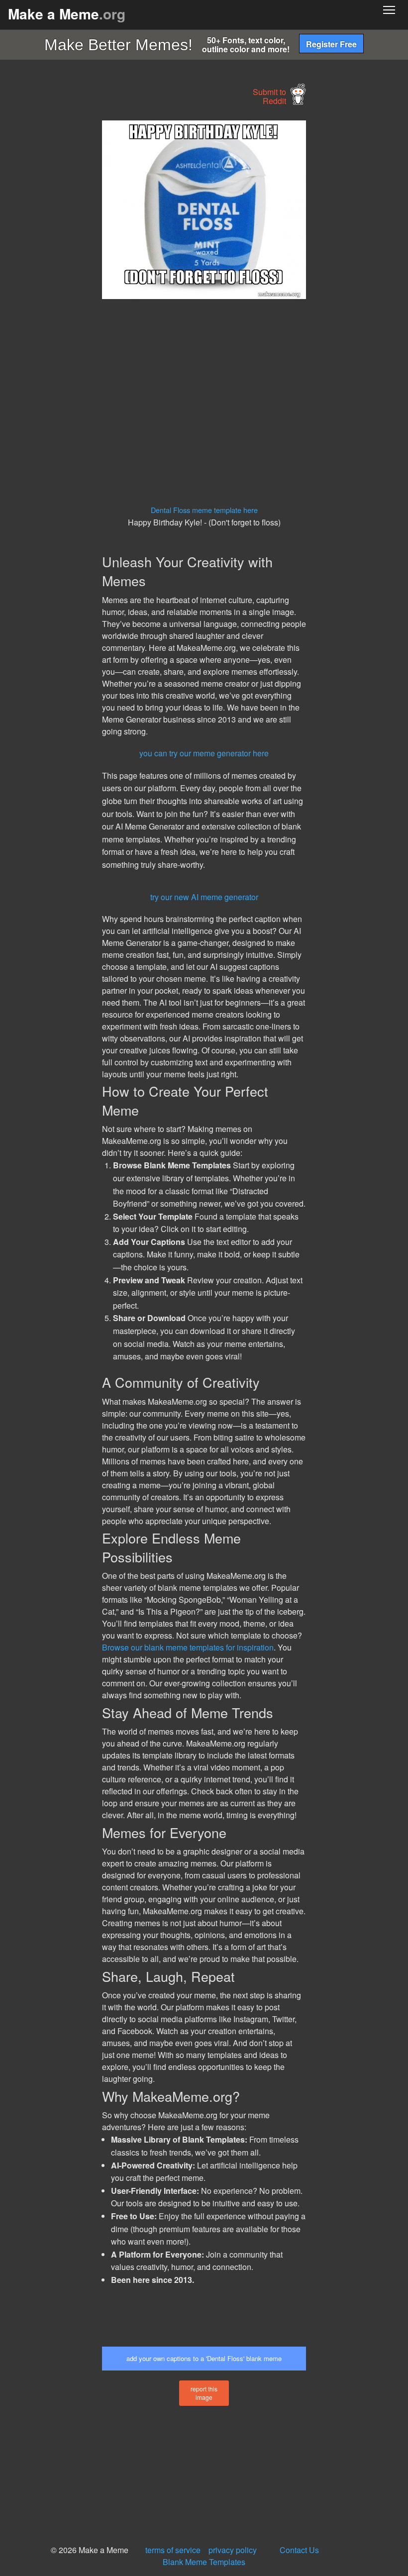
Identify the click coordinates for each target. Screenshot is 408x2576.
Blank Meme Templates (204, 2562)
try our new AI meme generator (204, 897)
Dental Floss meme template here (204, 510)
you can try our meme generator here (204, 753)
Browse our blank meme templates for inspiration (188, 1647)
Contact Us (299, 2550)
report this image (204, 2393)
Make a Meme (67, 14)
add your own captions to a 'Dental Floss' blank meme (204, 2358)
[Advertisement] (75, 270)
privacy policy (233, 2550)
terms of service (173, 2550)
